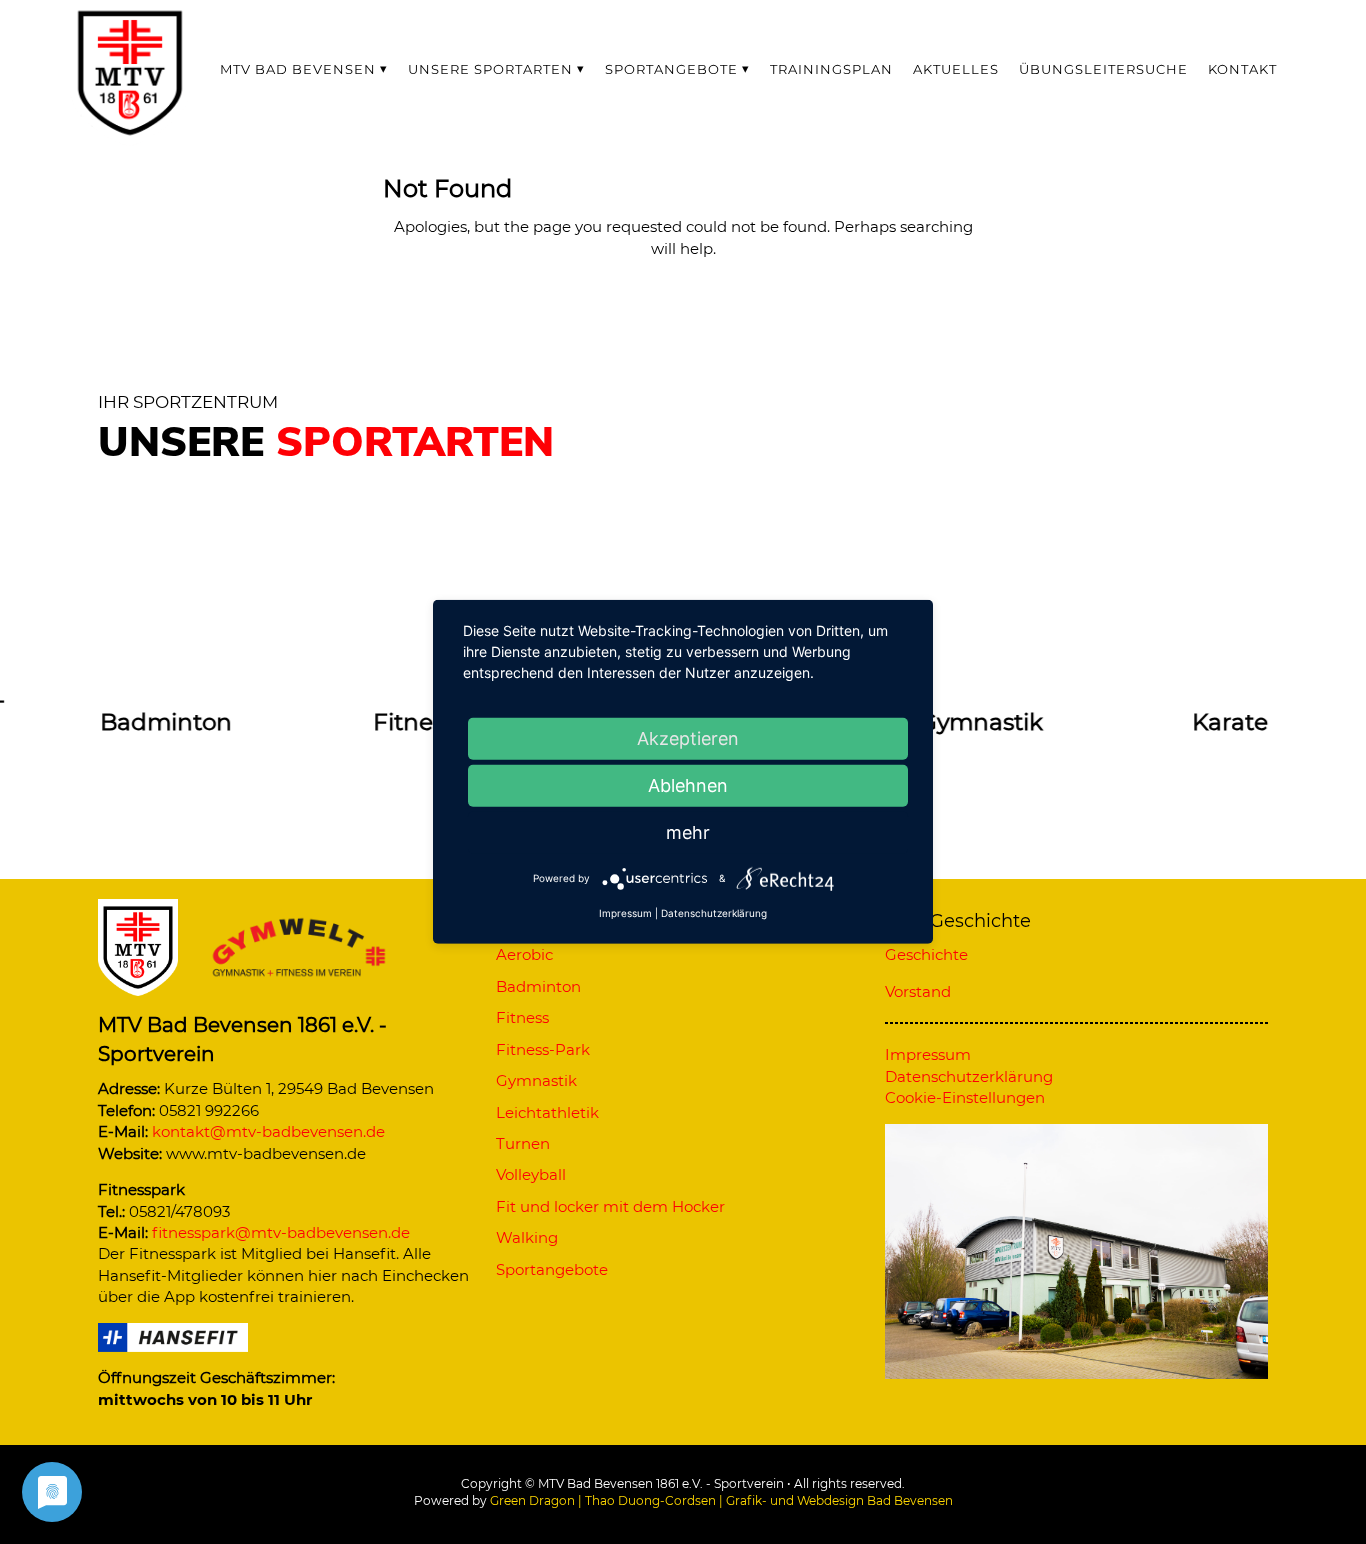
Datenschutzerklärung (714, 913)
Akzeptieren (688, 738)
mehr (688, 832)
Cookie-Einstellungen (965, 1097)
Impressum (625, 913)
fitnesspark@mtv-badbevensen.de (281, 1232)
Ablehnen (688, 785)
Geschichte (926, 954)
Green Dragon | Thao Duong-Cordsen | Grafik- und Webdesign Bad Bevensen (721, 1500)
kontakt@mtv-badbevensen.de (268, 1131)
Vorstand (918, 991)
